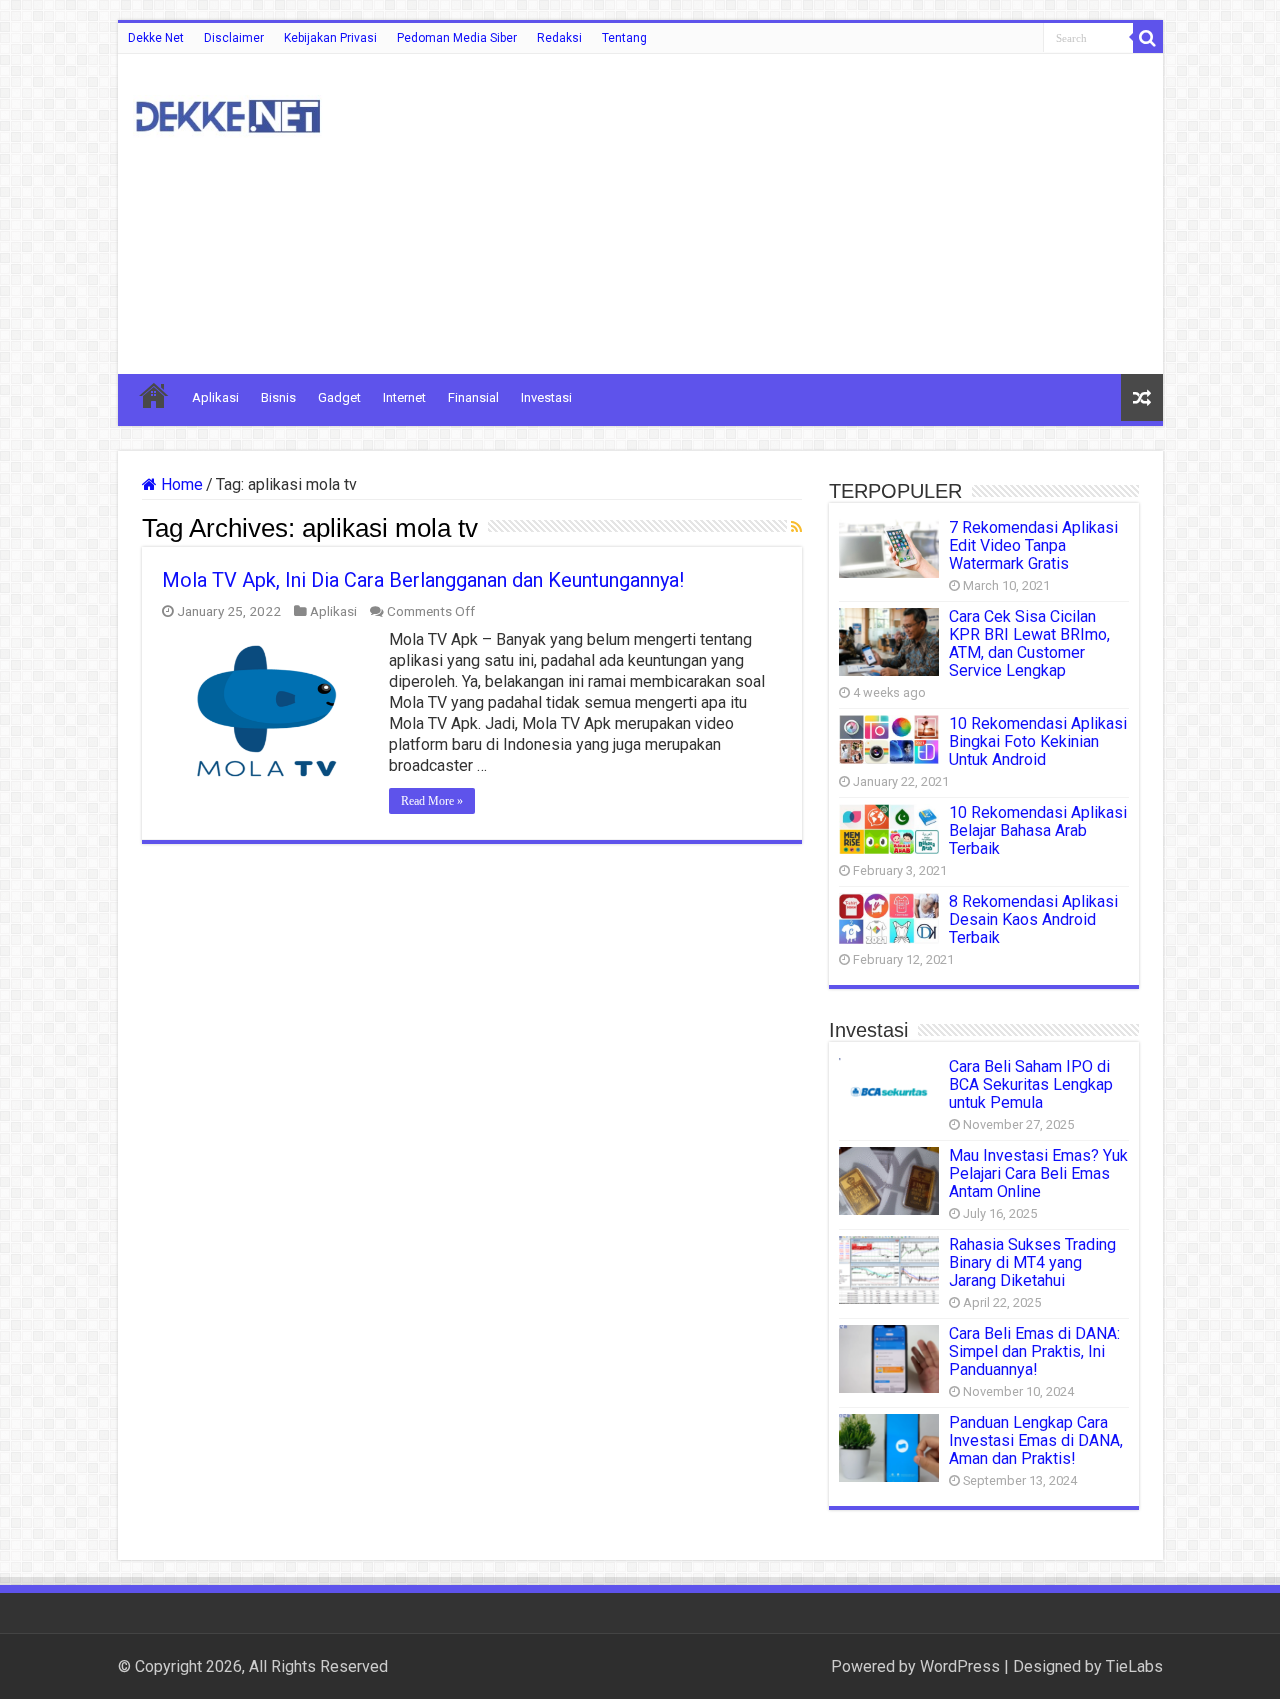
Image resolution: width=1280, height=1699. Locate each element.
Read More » (432, 801)
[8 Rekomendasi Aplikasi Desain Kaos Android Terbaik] (889, 918)
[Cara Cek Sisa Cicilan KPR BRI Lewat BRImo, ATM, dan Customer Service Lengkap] (889, 642)
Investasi (546, 397)
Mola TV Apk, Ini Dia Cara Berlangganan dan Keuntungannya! (423, 580)
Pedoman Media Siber (457, 38)
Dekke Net (156, 38)
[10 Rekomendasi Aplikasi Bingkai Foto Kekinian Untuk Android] (889, 739)
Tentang (624, 38)
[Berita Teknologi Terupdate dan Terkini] (228, 113)
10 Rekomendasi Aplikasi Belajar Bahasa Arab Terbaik (1038, 830)
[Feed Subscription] (796, 527)
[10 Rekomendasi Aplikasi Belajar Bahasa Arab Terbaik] (889, 829)
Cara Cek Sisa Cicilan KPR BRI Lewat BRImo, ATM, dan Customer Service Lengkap (1029, 643)
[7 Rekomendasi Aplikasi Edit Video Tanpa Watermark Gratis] (889, 548)
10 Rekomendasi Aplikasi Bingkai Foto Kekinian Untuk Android (1038, 741)
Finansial (473, 397)
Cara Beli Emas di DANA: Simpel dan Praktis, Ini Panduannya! (1034, 1351)
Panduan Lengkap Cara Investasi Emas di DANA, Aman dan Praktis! (1036, 1440)
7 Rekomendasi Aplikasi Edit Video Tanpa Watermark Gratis (1033, 545)
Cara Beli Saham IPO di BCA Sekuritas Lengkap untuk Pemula (1031, 1084)
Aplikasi (215, 397)
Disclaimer (234, 38)
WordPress (960, 1666)
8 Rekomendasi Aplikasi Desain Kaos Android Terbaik (1033, 919)
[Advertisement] (784, 214)
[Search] (1148, 38)
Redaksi (559, 38)
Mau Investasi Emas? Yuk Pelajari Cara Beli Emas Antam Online (1038, 1173)
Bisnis (278, 397)
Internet (404, 397)
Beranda (154, 395)
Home (180, 484)
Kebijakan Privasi (330, 38)
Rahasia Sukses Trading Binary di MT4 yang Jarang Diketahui (1032, 1262)
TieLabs (1134, 1666)
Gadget (339, 397)
